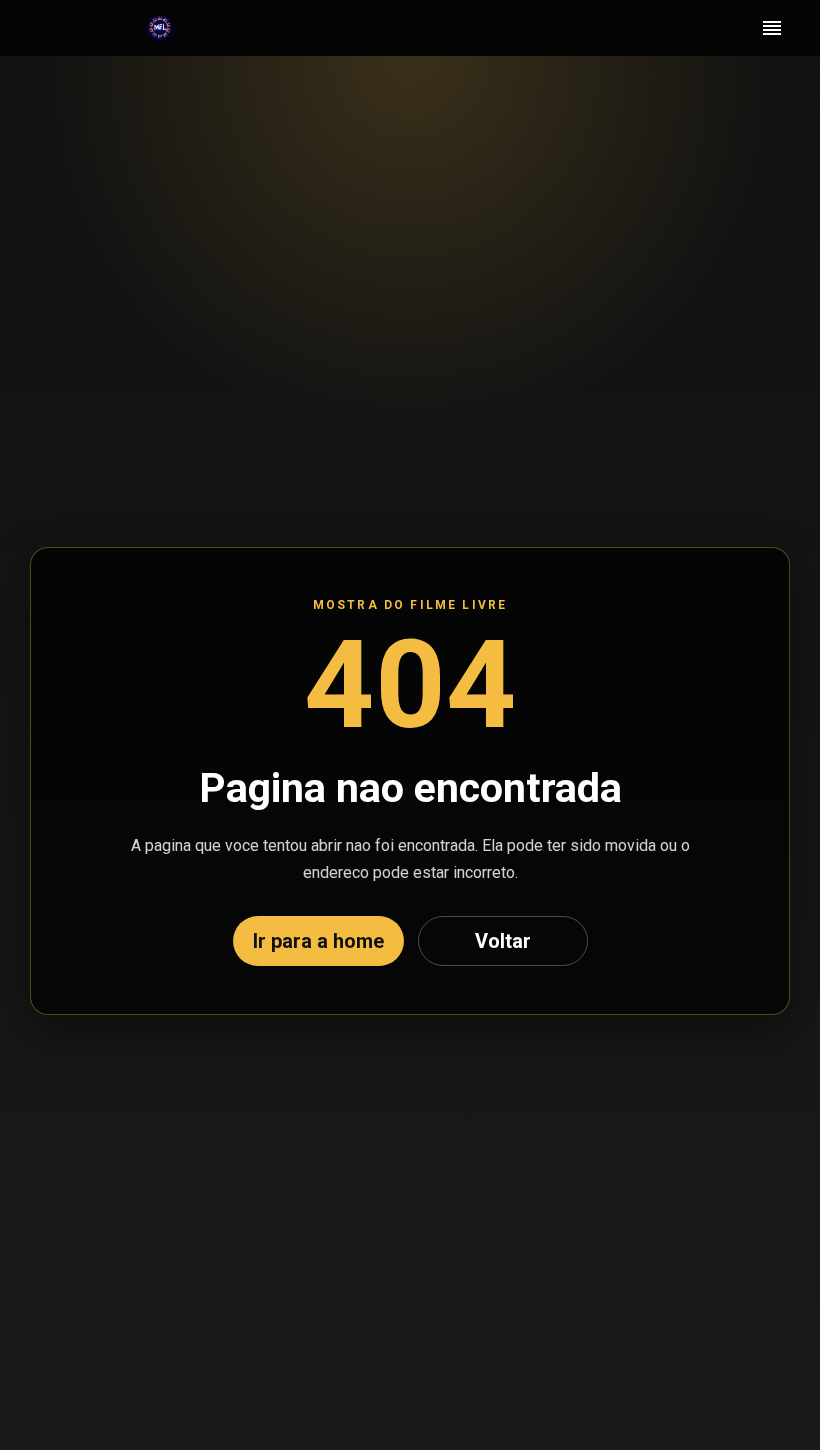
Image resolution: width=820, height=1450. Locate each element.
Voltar (503, 941)
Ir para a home (318, 941)
